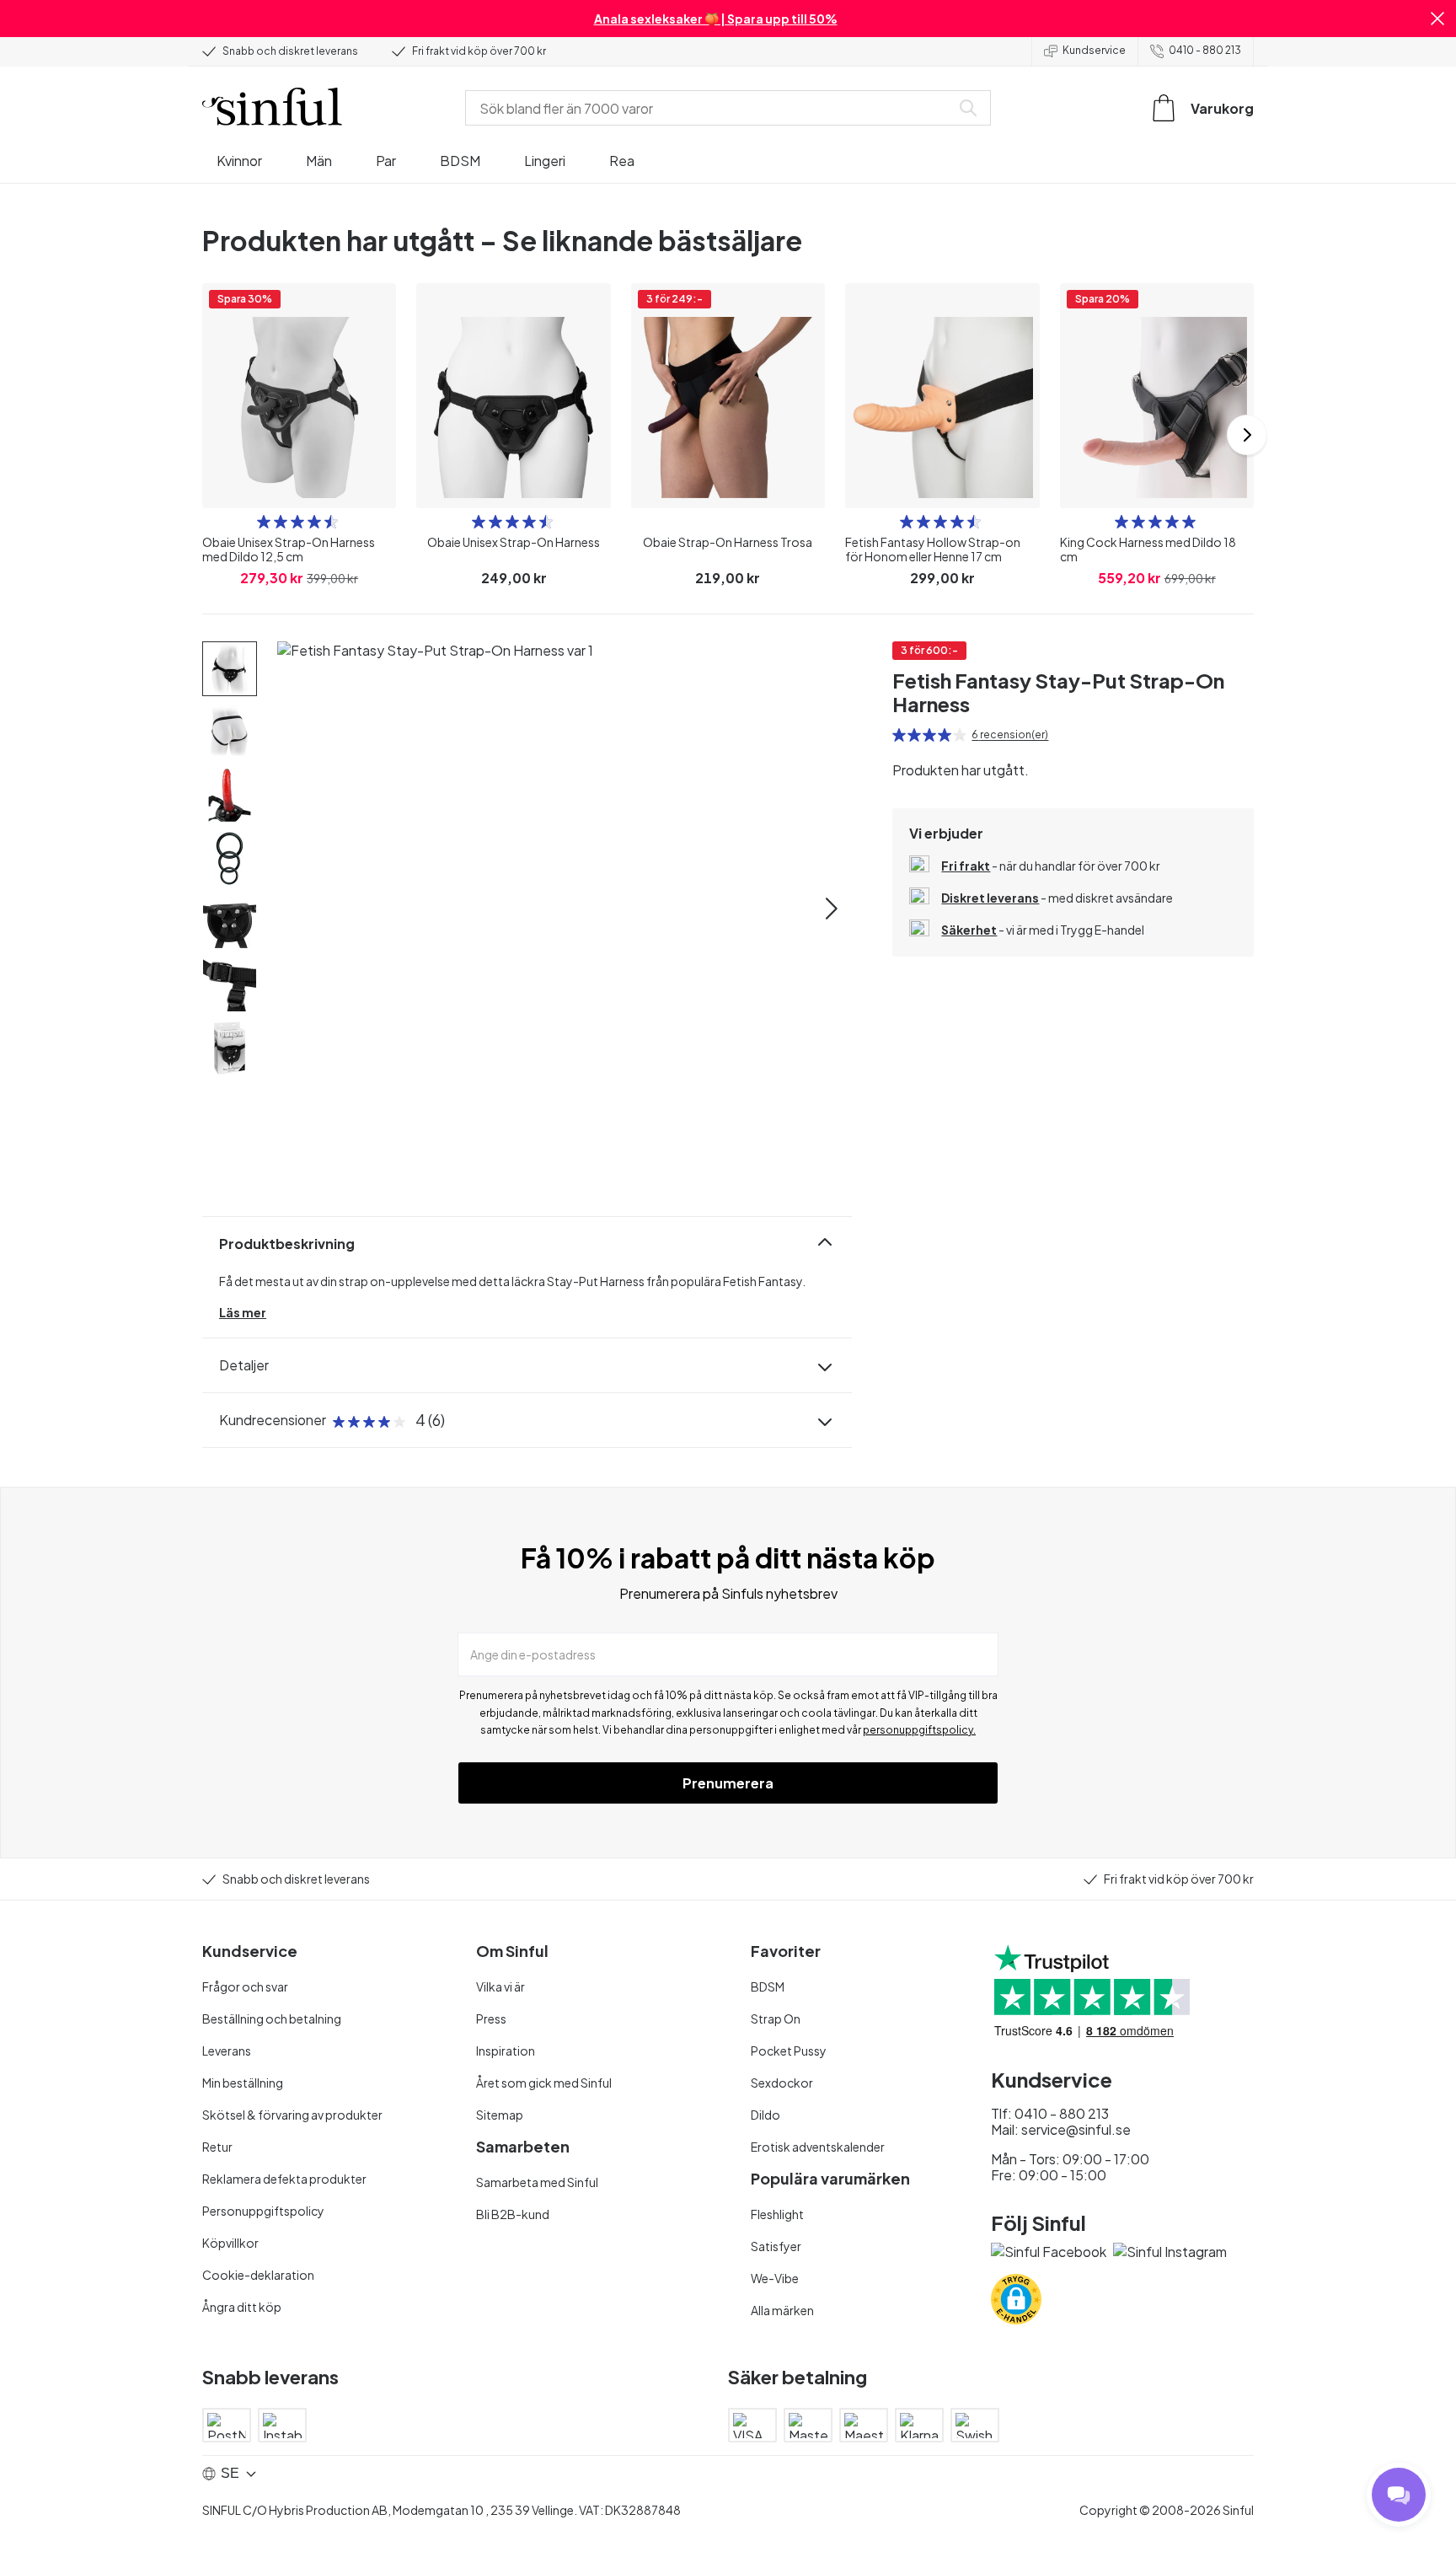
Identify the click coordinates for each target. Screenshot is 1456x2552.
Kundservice (1094, 50)
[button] (1437, 19)
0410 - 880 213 (1205, 50)
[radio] (264, 522)
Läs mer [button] (243, 1312)
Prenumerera (728, 1783)
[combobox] (711, 108)
